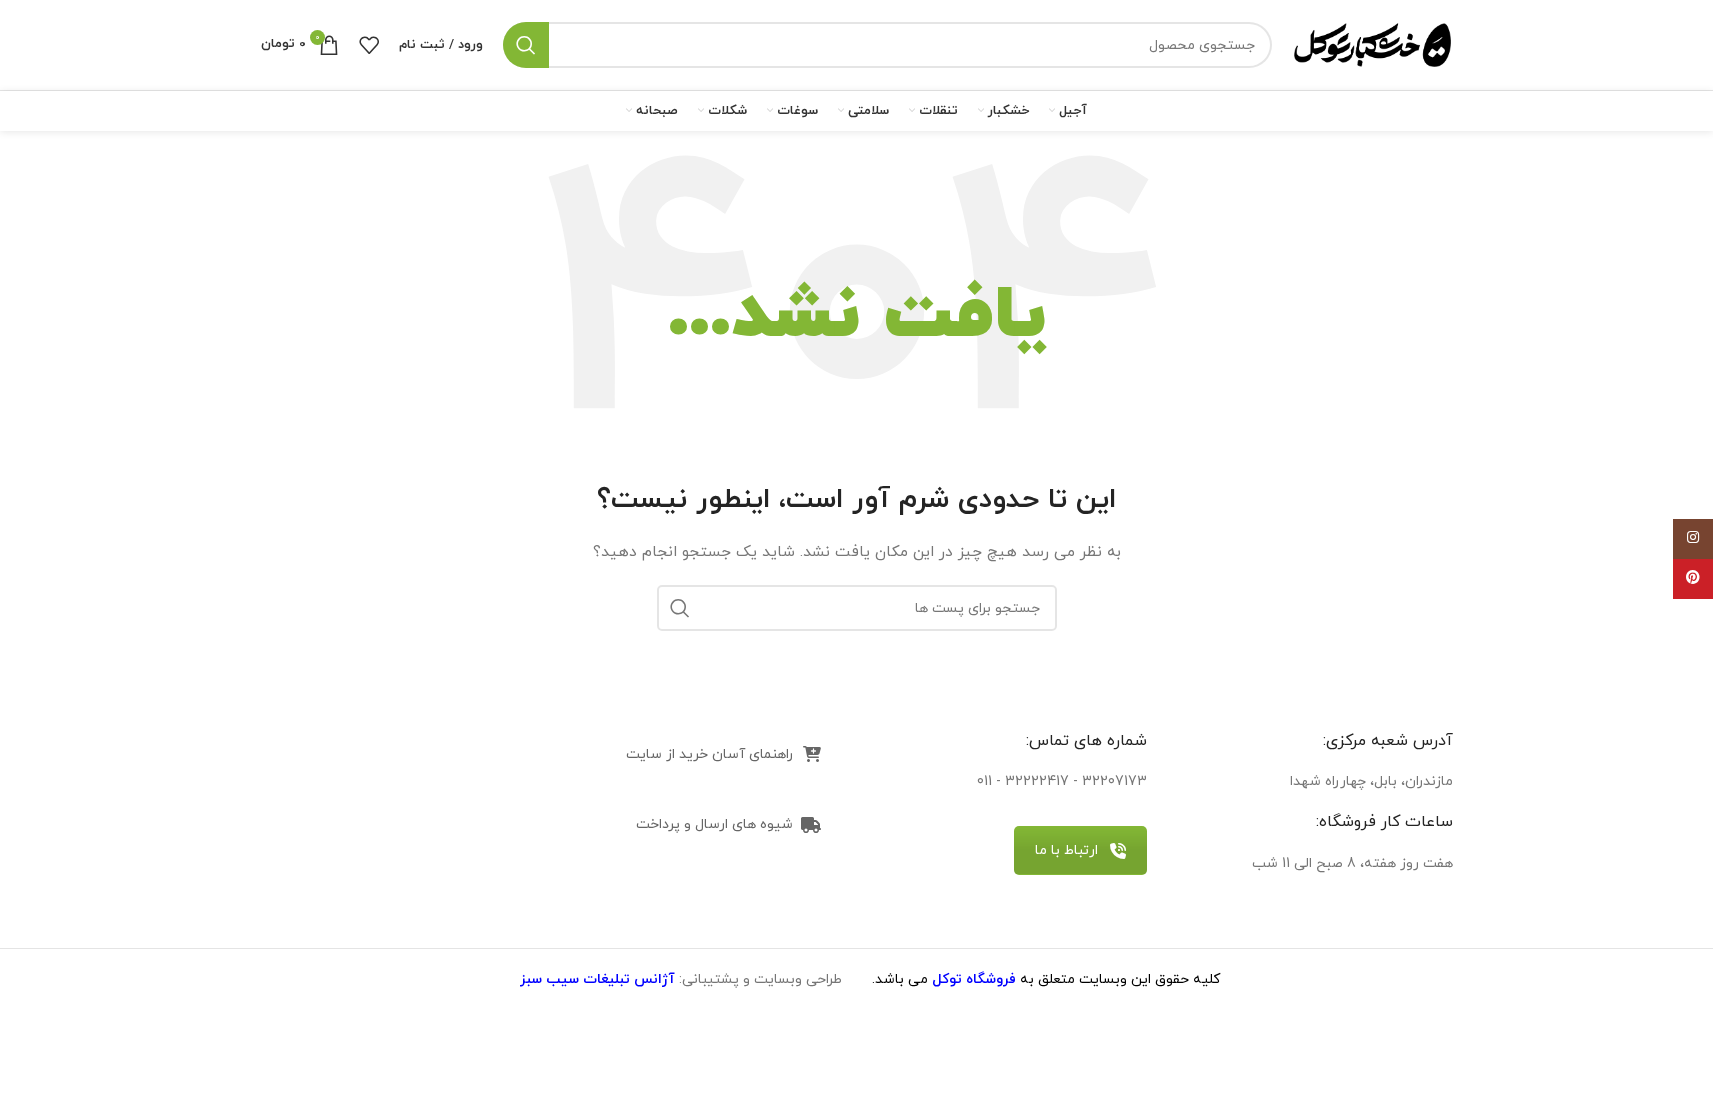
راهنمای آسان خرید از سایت (709, 754)
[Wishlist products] (369, 45)
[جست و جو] (526, 45)
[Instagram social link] (1693, 539)
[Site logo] (1372, 43)
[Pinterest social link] (1693, 579)
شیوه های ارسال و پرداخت (714, 824)
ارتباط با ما (1066, 850)
